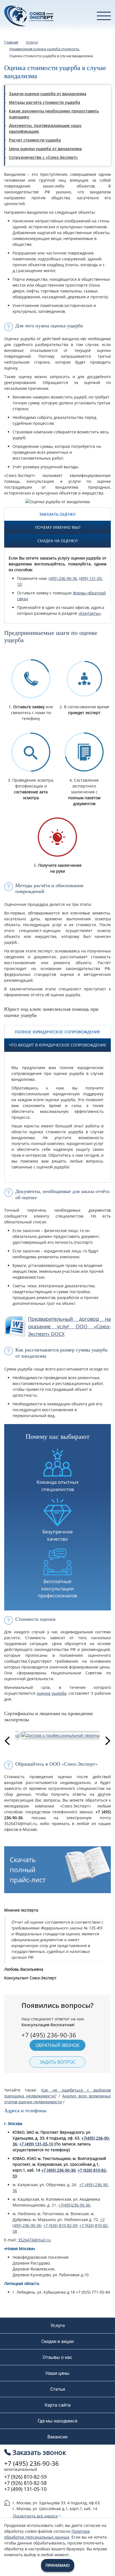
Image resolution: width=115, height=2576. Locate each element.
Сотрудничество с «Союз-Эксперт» (43, 157)
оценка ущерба (51, 1693)
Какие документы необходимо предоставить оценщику (54, 114)
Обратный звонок (57, 2045)
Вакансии (57, 2437)
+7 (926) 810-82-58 (25, 2483)
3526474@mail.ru (34, 2240)
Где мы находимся (57, 2421)
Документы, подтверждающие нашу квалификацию (45, 128)
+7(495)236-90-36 (74, 2205)
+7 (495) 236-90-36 (58, 2170)
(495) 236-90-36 (63, 578)
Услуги (58, 2325)
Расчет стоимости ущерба (35, 140)
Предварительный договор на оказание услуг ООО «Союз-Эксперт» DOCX (69, 1326)
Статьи (58, 2389)
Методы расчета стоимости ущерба (45, 102)
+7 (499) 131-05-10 (36, 2144)
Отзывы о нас (57, 2357)
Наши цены (57, 2373)
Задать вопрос (58, 2062)
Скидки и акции (57, 2341)
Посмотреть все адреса (35, 2516)
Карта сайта (58, 2405)
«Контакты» (90, 613)
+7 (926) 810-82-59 (60, 2225)
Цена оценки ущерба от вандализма (45, 149)
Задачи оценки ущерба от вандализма (48, 94)
